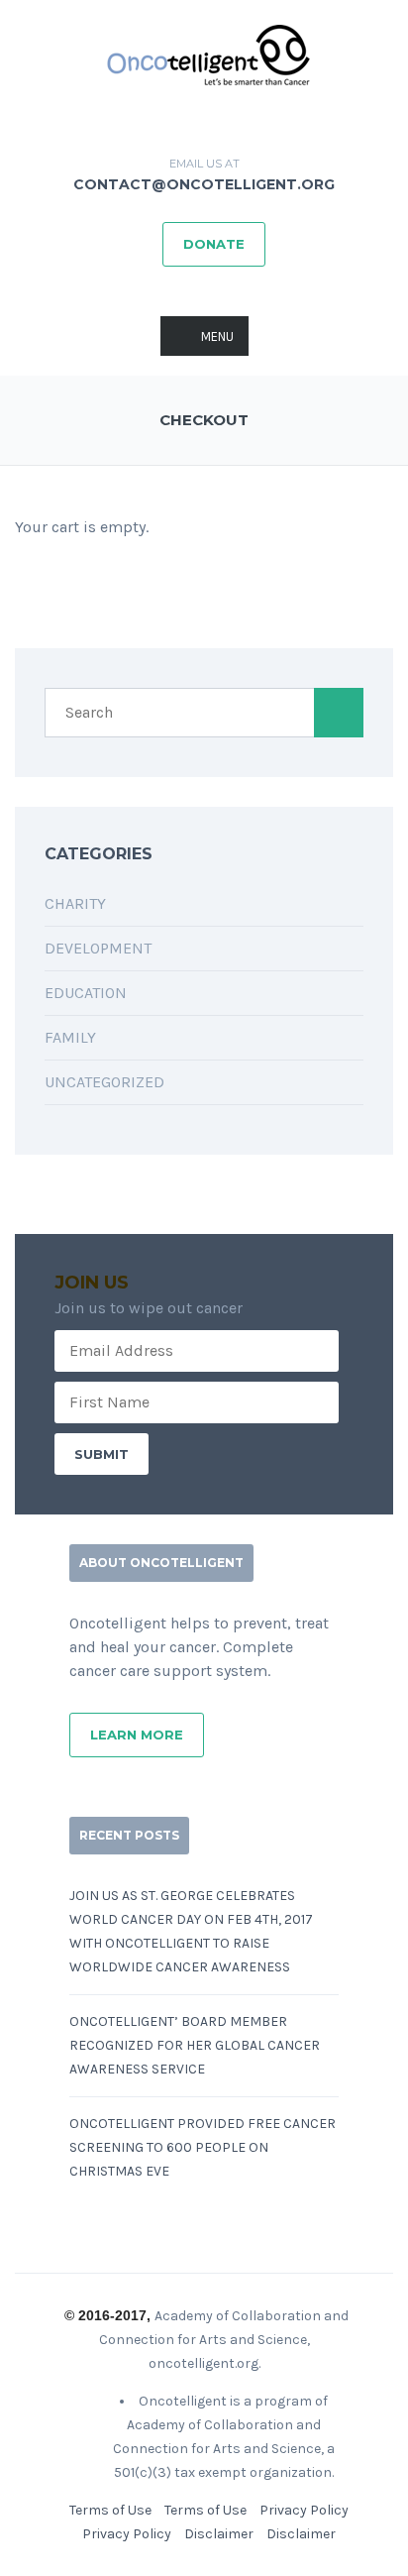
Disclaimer (219, 2534)
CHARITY (75, 903)
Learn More (137, 1735)
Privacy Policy (304, 2510)
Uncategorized (104, 1082)
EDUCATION (86, 993)
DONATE (214, 244)
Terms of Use (110, 2510)
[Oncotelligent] (204, 55)
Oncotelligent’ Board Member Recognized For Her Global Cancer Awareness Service (195, 2045)
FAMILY (70, 1037)
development (98, 948)
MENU (217, 336)
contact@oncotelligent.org (204, 184)
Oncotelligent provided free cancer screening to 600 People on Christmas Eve (203, 2147)
